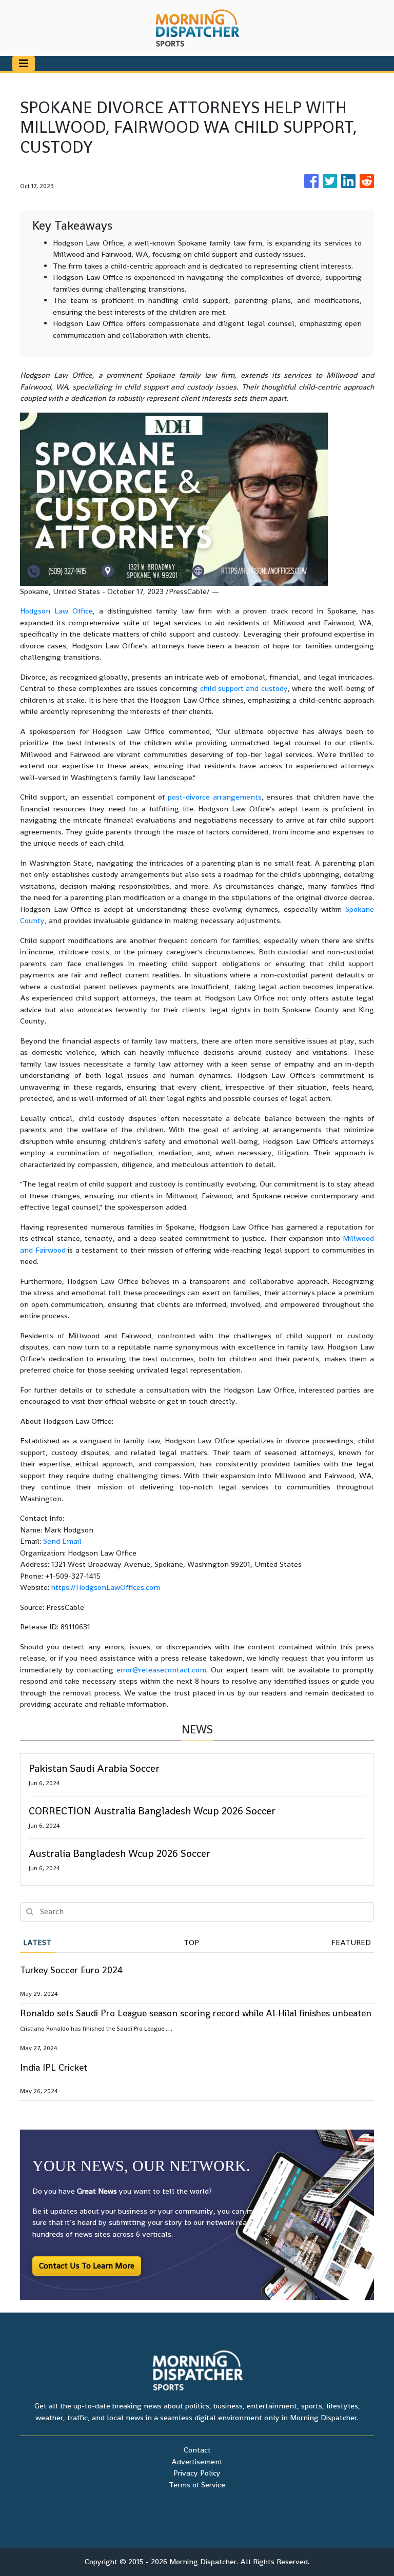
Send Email (62, 1541)
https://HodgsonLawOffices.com (106, 1587)
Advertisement (197, 2461)
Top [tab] (191, 1942)
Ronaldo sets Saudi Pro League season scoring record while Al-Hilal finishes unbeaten (196, 2013)
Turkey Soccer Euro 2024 (71, 1970)
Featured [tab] (351, 1942)
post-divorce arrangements (215, 797)
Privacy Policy (197, 2473)
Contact (197, 2450)
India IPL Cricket (54, 2067)
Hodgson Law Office (56, 611)
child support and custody (244, 688)
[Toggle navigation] (24, 64)
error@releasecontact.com (161, 1670)
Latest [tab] (37, 1942)
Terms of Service (197, 2485)
